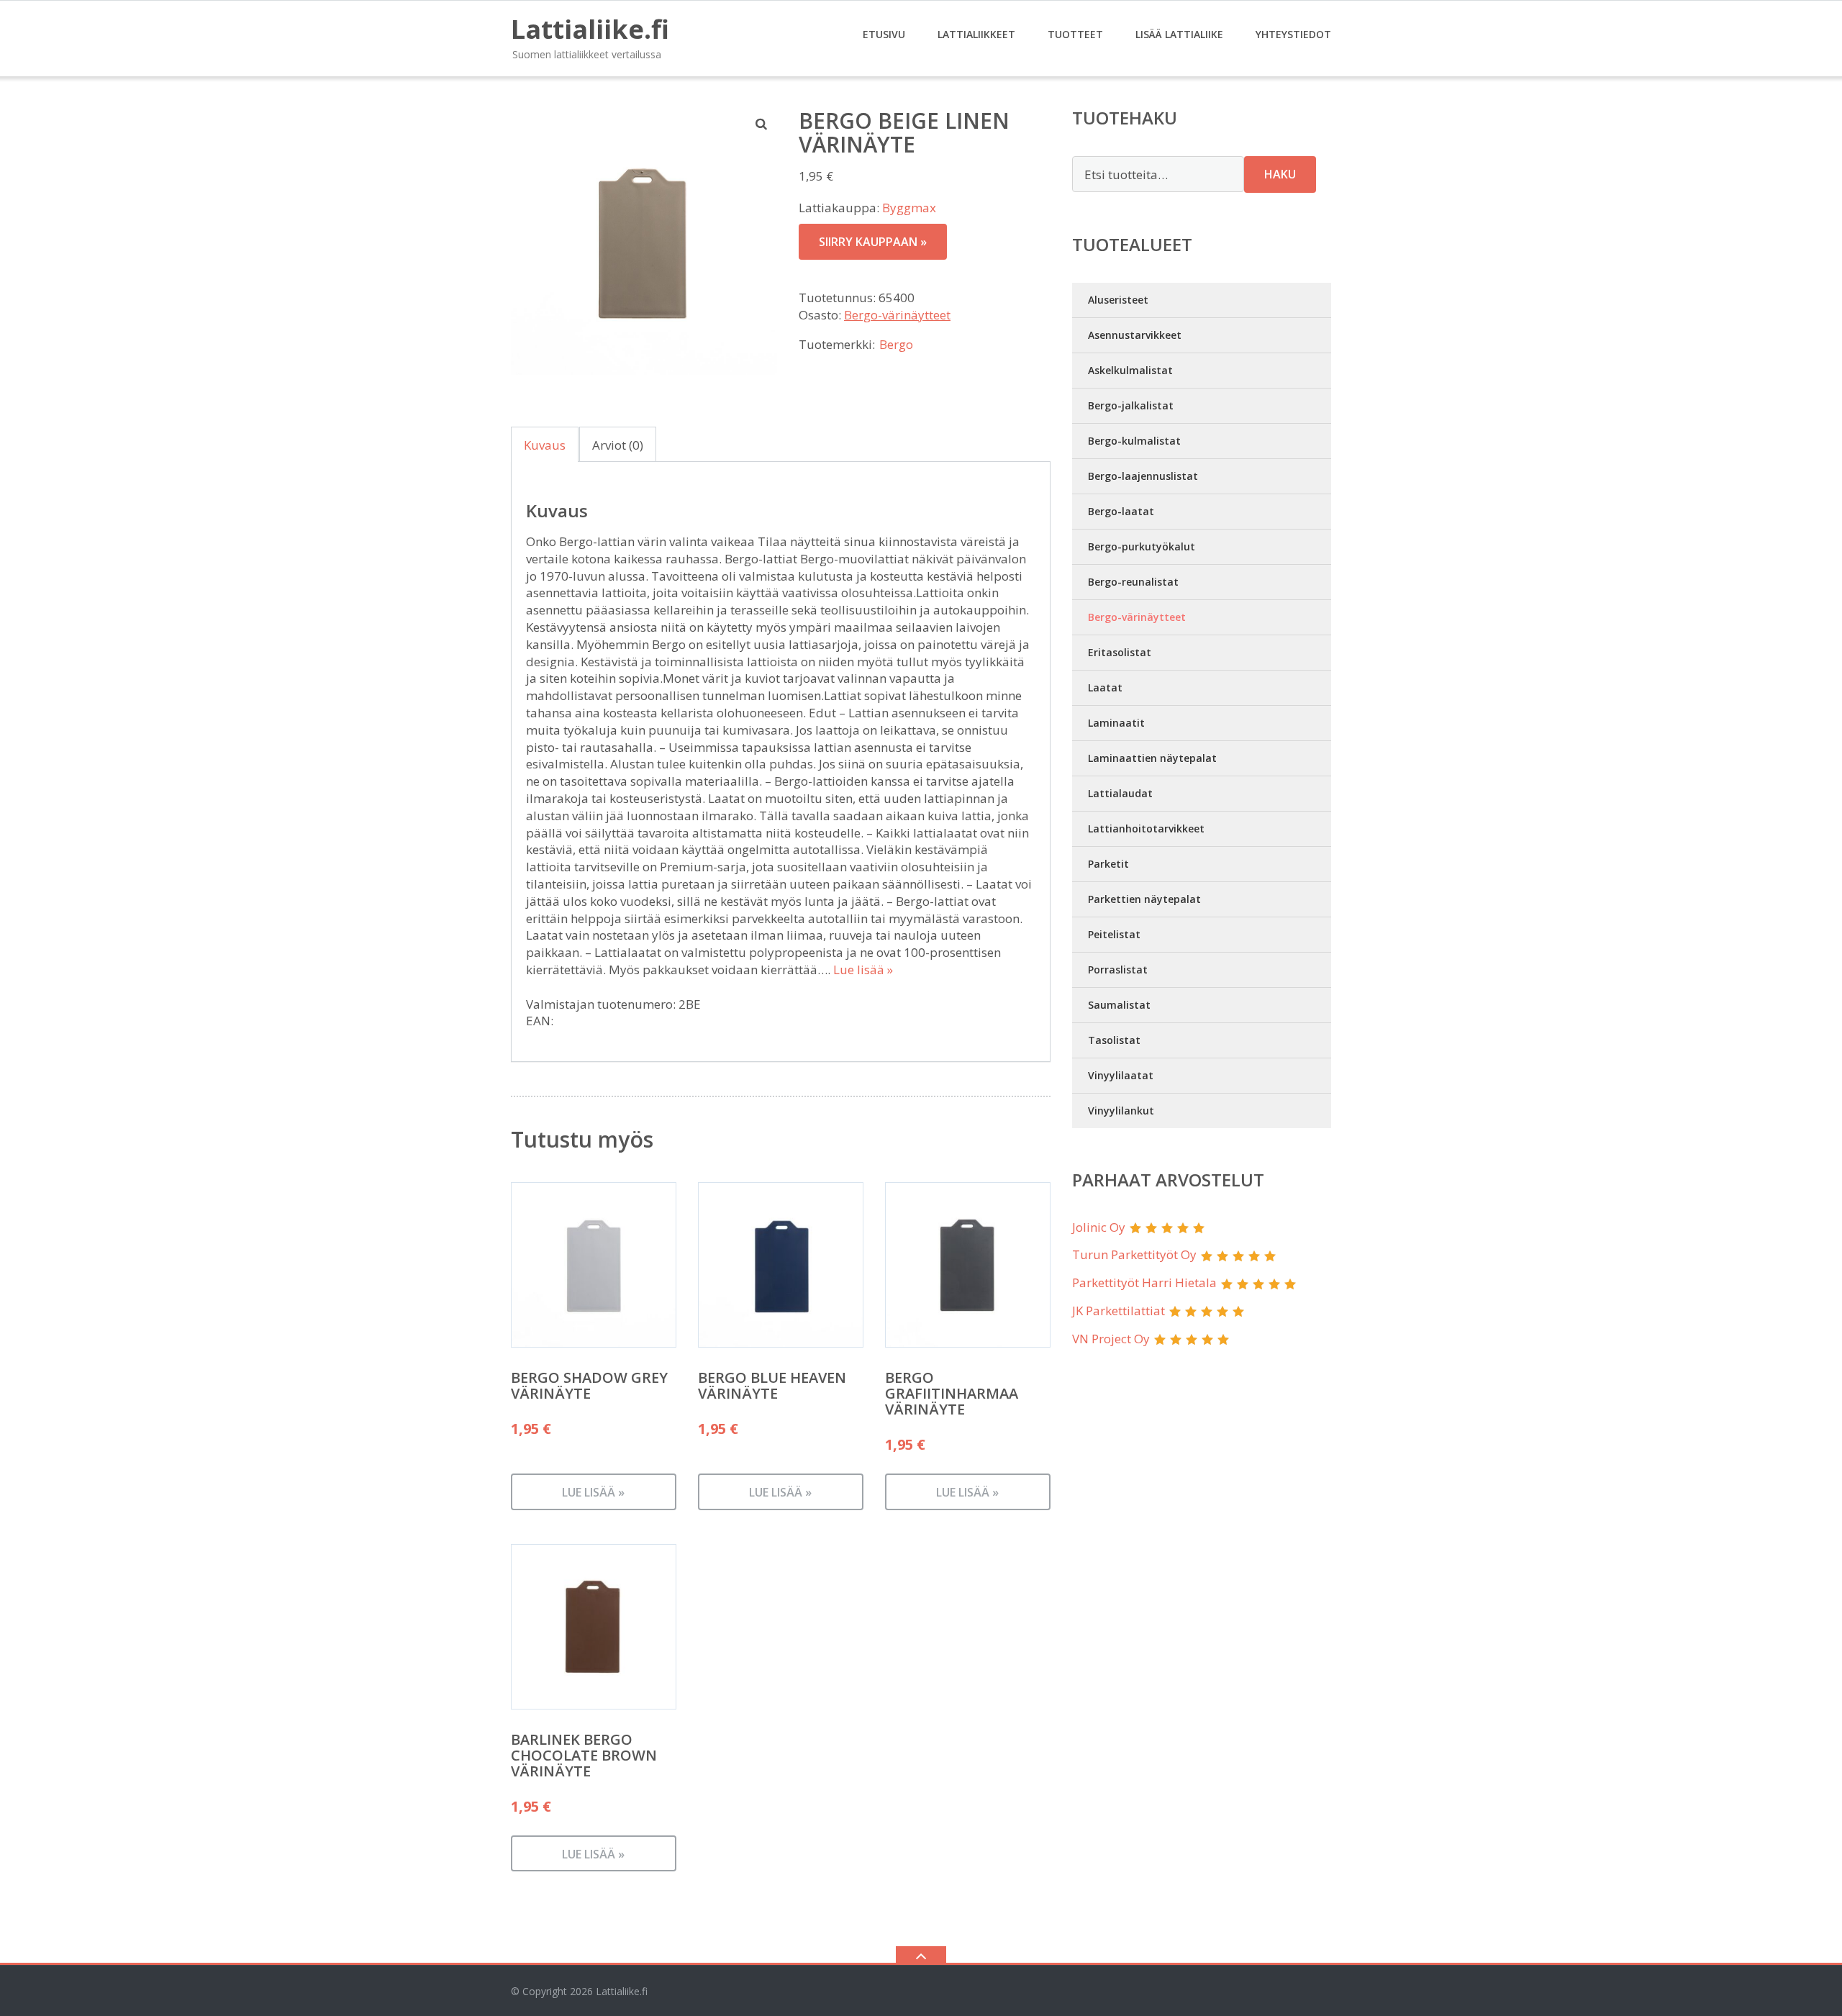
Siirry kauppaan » (873, 242)
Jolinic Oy (1099, 1227)
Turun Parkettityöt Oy (1134, 1254)
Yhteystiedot (1293, 34)
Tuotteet (1075, 34)
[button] (762, 124)
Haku (1280, 174)
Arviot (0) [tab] (618, 445)
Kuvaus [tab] (545, 445)
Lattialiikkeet (976, 34)
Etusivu (884, 34)
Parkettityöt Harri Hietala (1144, 1282)
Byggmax (909, 208)
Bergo (896, 344)
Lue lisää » (863, 970)
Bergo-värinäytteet (897, 315)
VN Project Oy (1111, 1339)
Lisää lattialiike (1179, 34)
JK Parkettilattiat (1119, 1311)
